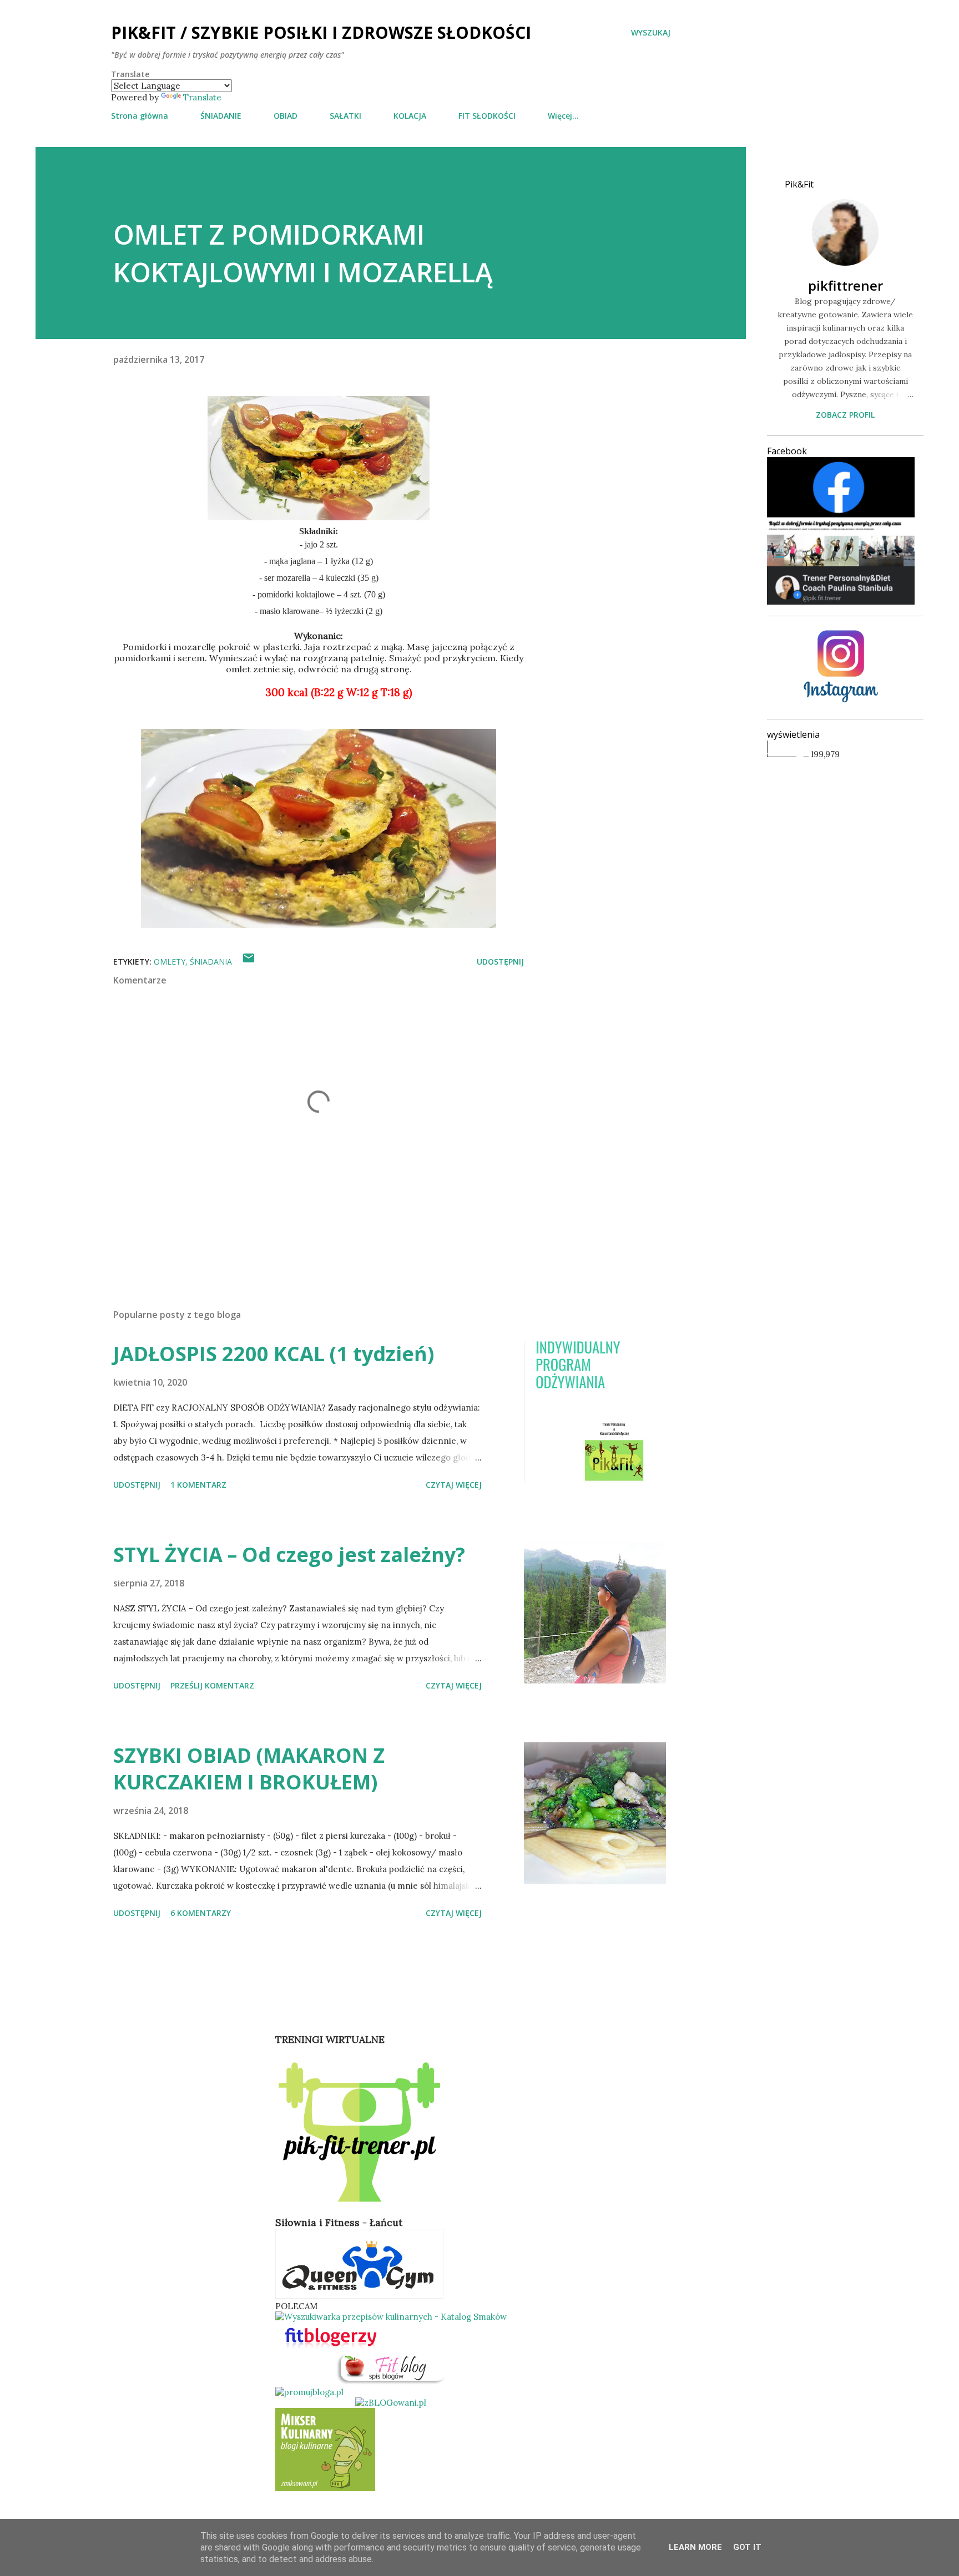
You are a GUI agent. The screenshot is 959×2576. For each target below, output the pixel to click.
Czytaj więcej (454, 1485)
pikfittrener (846, 285)
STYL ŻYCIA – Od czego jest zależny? (289, 1555)
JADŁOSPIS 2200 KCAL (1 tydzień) (274, 1354)
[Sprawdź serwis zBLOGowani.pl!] (391, 2403)
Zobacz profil (845, 415)
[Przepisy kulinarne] (325, 2488)
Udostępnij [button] (500, 962)
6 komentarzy (201, 1913)
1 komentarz (198, 1485)
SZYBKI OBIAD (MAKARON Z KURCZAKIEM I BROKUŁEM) (249, 1769)
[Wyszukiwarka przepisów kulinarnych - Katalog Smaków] (391, 2317)
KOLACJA (410, 116)
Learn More (695, 2547)
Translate (202, 97)
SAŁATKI (345, 116)
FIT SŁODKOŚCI (487, 116)
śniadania (211, 962)
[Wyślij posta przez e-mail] (249, 962)
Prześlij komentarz (212, 1685)
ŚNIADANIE (221, 116)
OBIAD (286, 116)
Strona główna (140, 116)
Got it (747, 2547)
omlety (170, 962)
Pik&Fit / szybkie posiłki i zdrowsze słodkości (321, 32)
